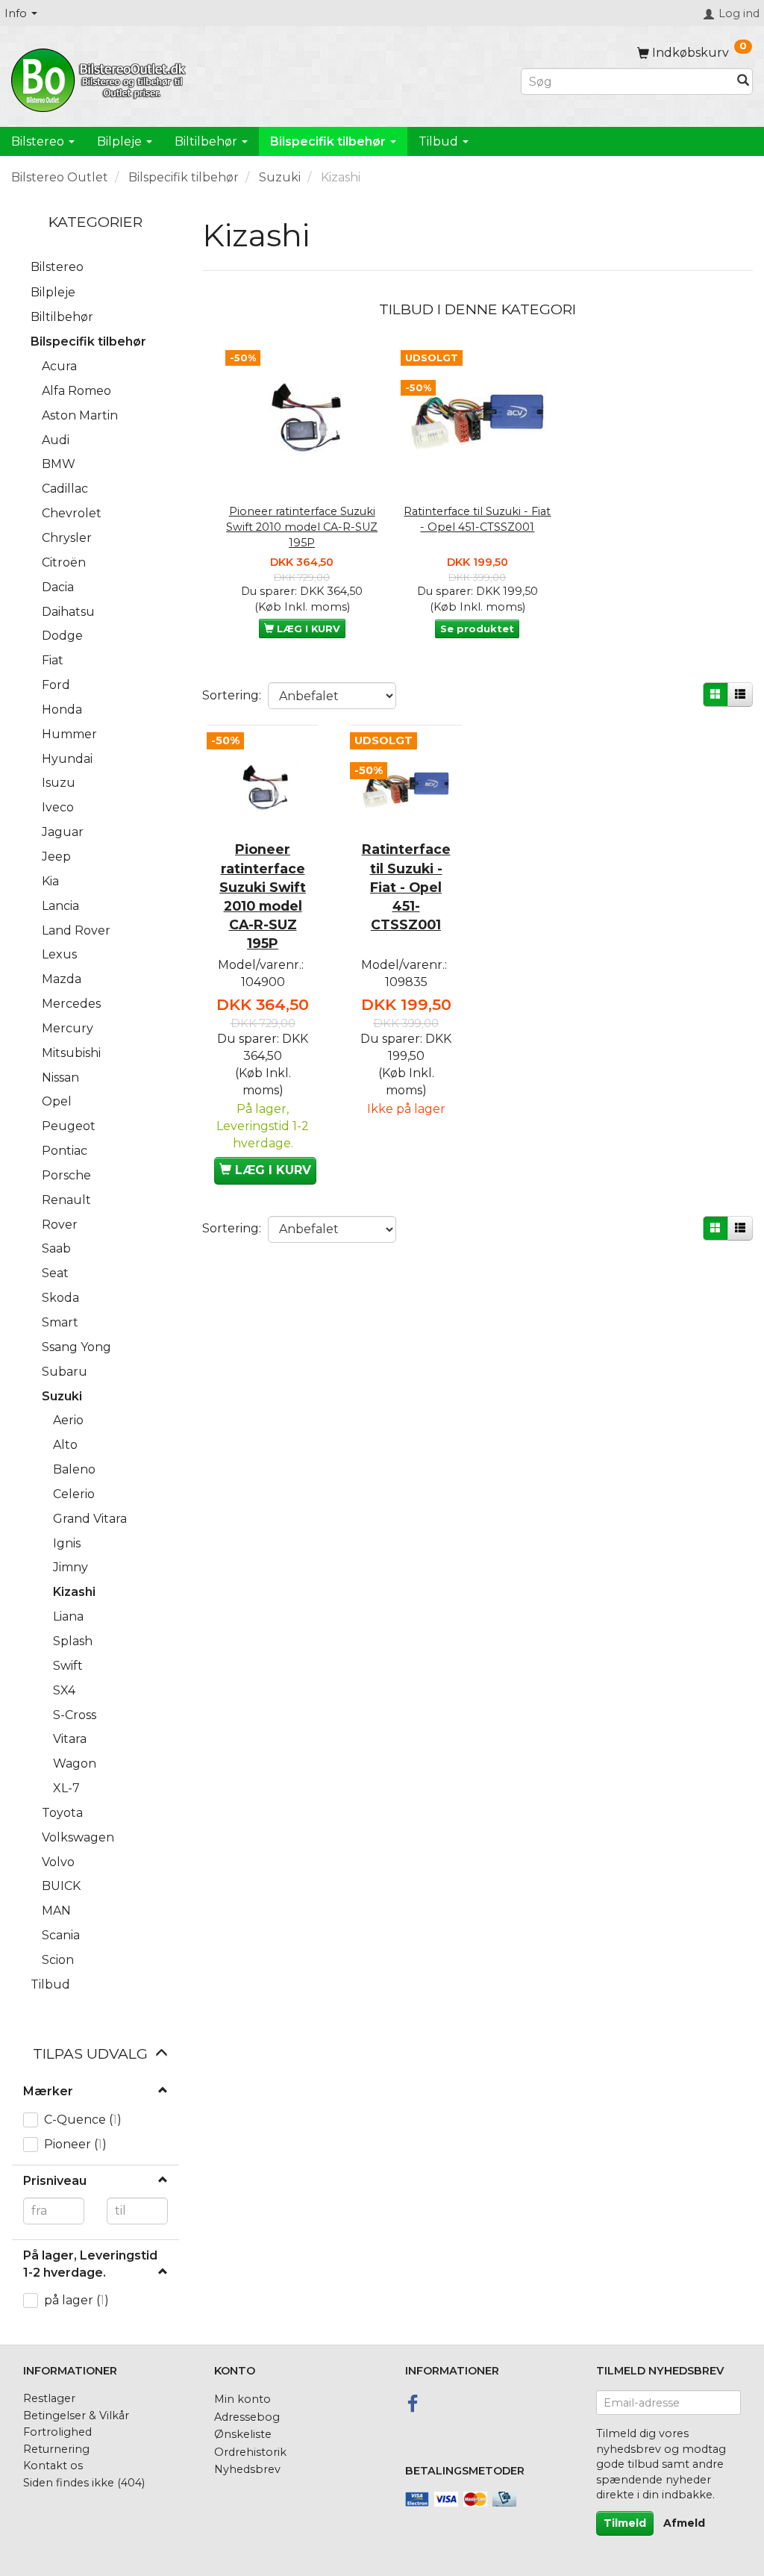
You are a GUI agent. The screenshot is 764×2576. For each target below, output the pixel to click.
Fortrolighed (57, 2432)
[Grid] (716, 695)
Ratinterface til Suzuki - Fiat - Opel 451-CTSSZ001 (477, 519)
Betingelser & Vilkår (76, 2416)
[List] (740, 695)
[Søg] (743, 82)
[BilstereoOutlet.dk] (101, 78)
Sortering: (232, 695)
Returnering (56, 2449)
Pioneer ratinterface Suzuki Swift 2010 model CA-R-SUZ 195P (302, 527)
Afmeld (684, 2523)
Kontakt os (53, 2466)
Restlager (49, 2398)
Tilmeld (625, 2523)
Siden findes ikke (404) (84, 2483)
